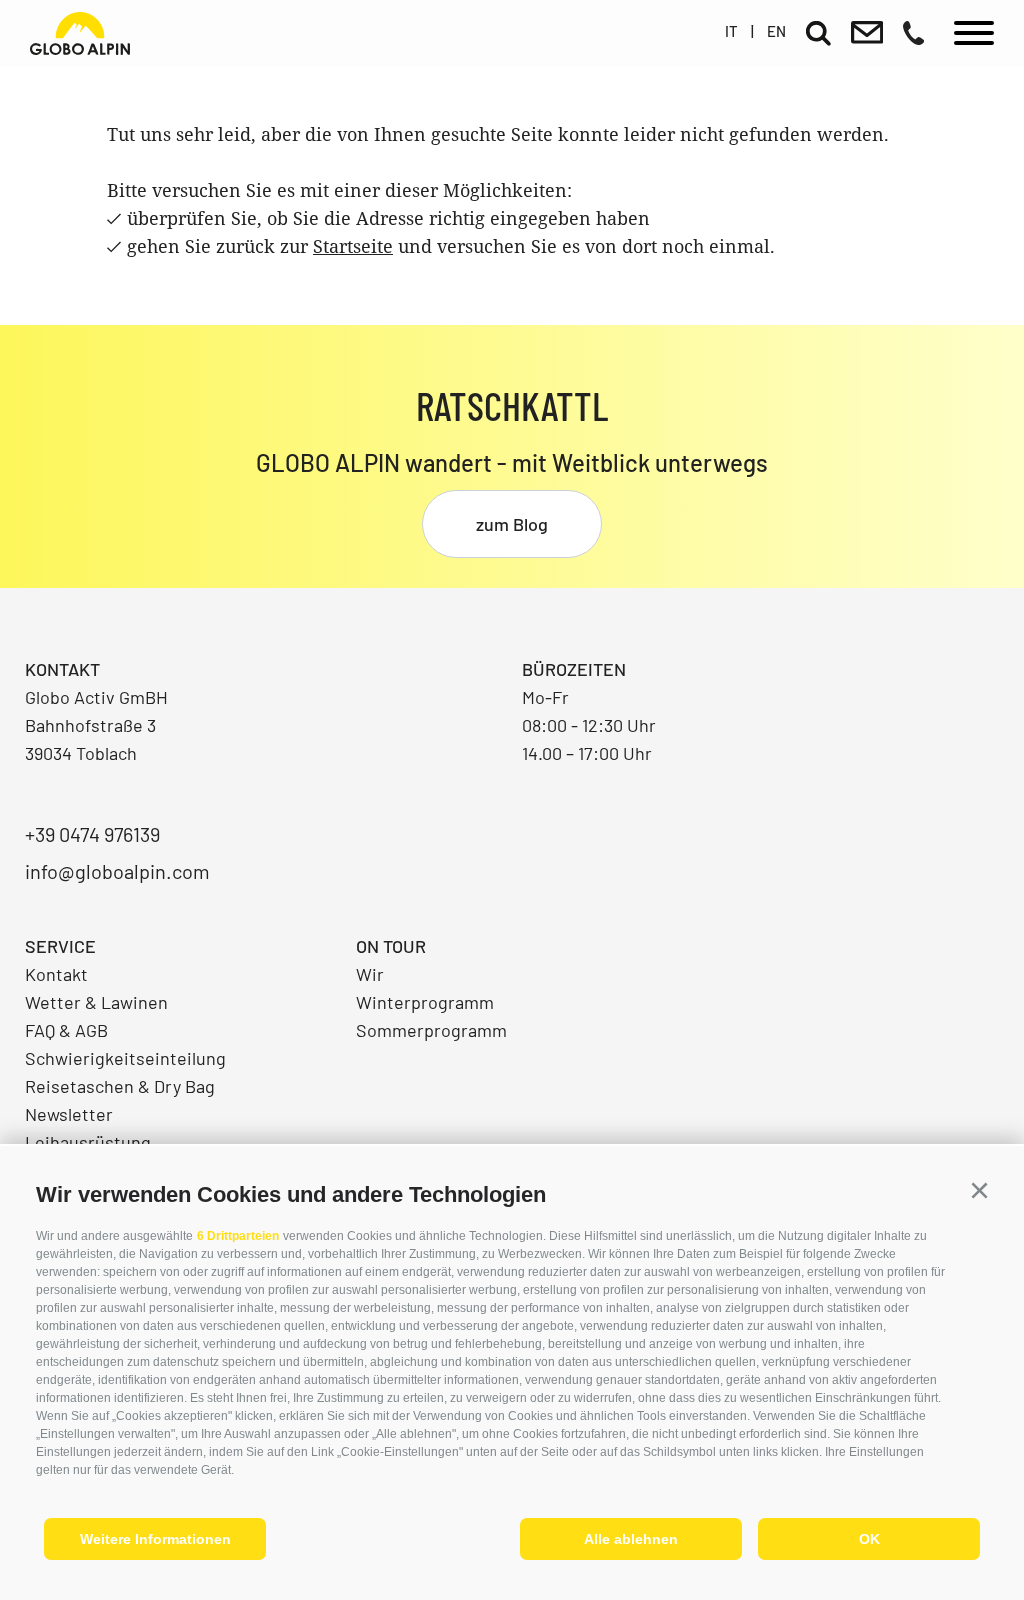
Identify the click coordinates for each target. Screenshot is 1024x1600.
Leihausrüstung (88, 1142)
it (731, 31)
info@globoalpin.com (117, 871)
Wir (370, 974)
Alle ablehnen (631, 1539)
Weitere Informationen (155, 1539)
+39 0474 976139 (92, 834)
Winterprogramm (425, 1002)
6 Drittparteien (238, 1236)
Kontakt (56, 974)
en (776, 31)
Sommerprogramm (431, 1030)
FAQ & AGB (66, 1030)
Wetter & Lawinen (96, 1002)
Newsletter (69, 1114)
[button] (979, 1191)
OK (869, 1539)
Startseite (353, 246)
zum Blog (512, 524)
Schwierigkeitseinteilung (125, 1058)
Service (60, 946)
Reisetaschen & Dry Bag (120, 1086)
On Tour (391, 946)
